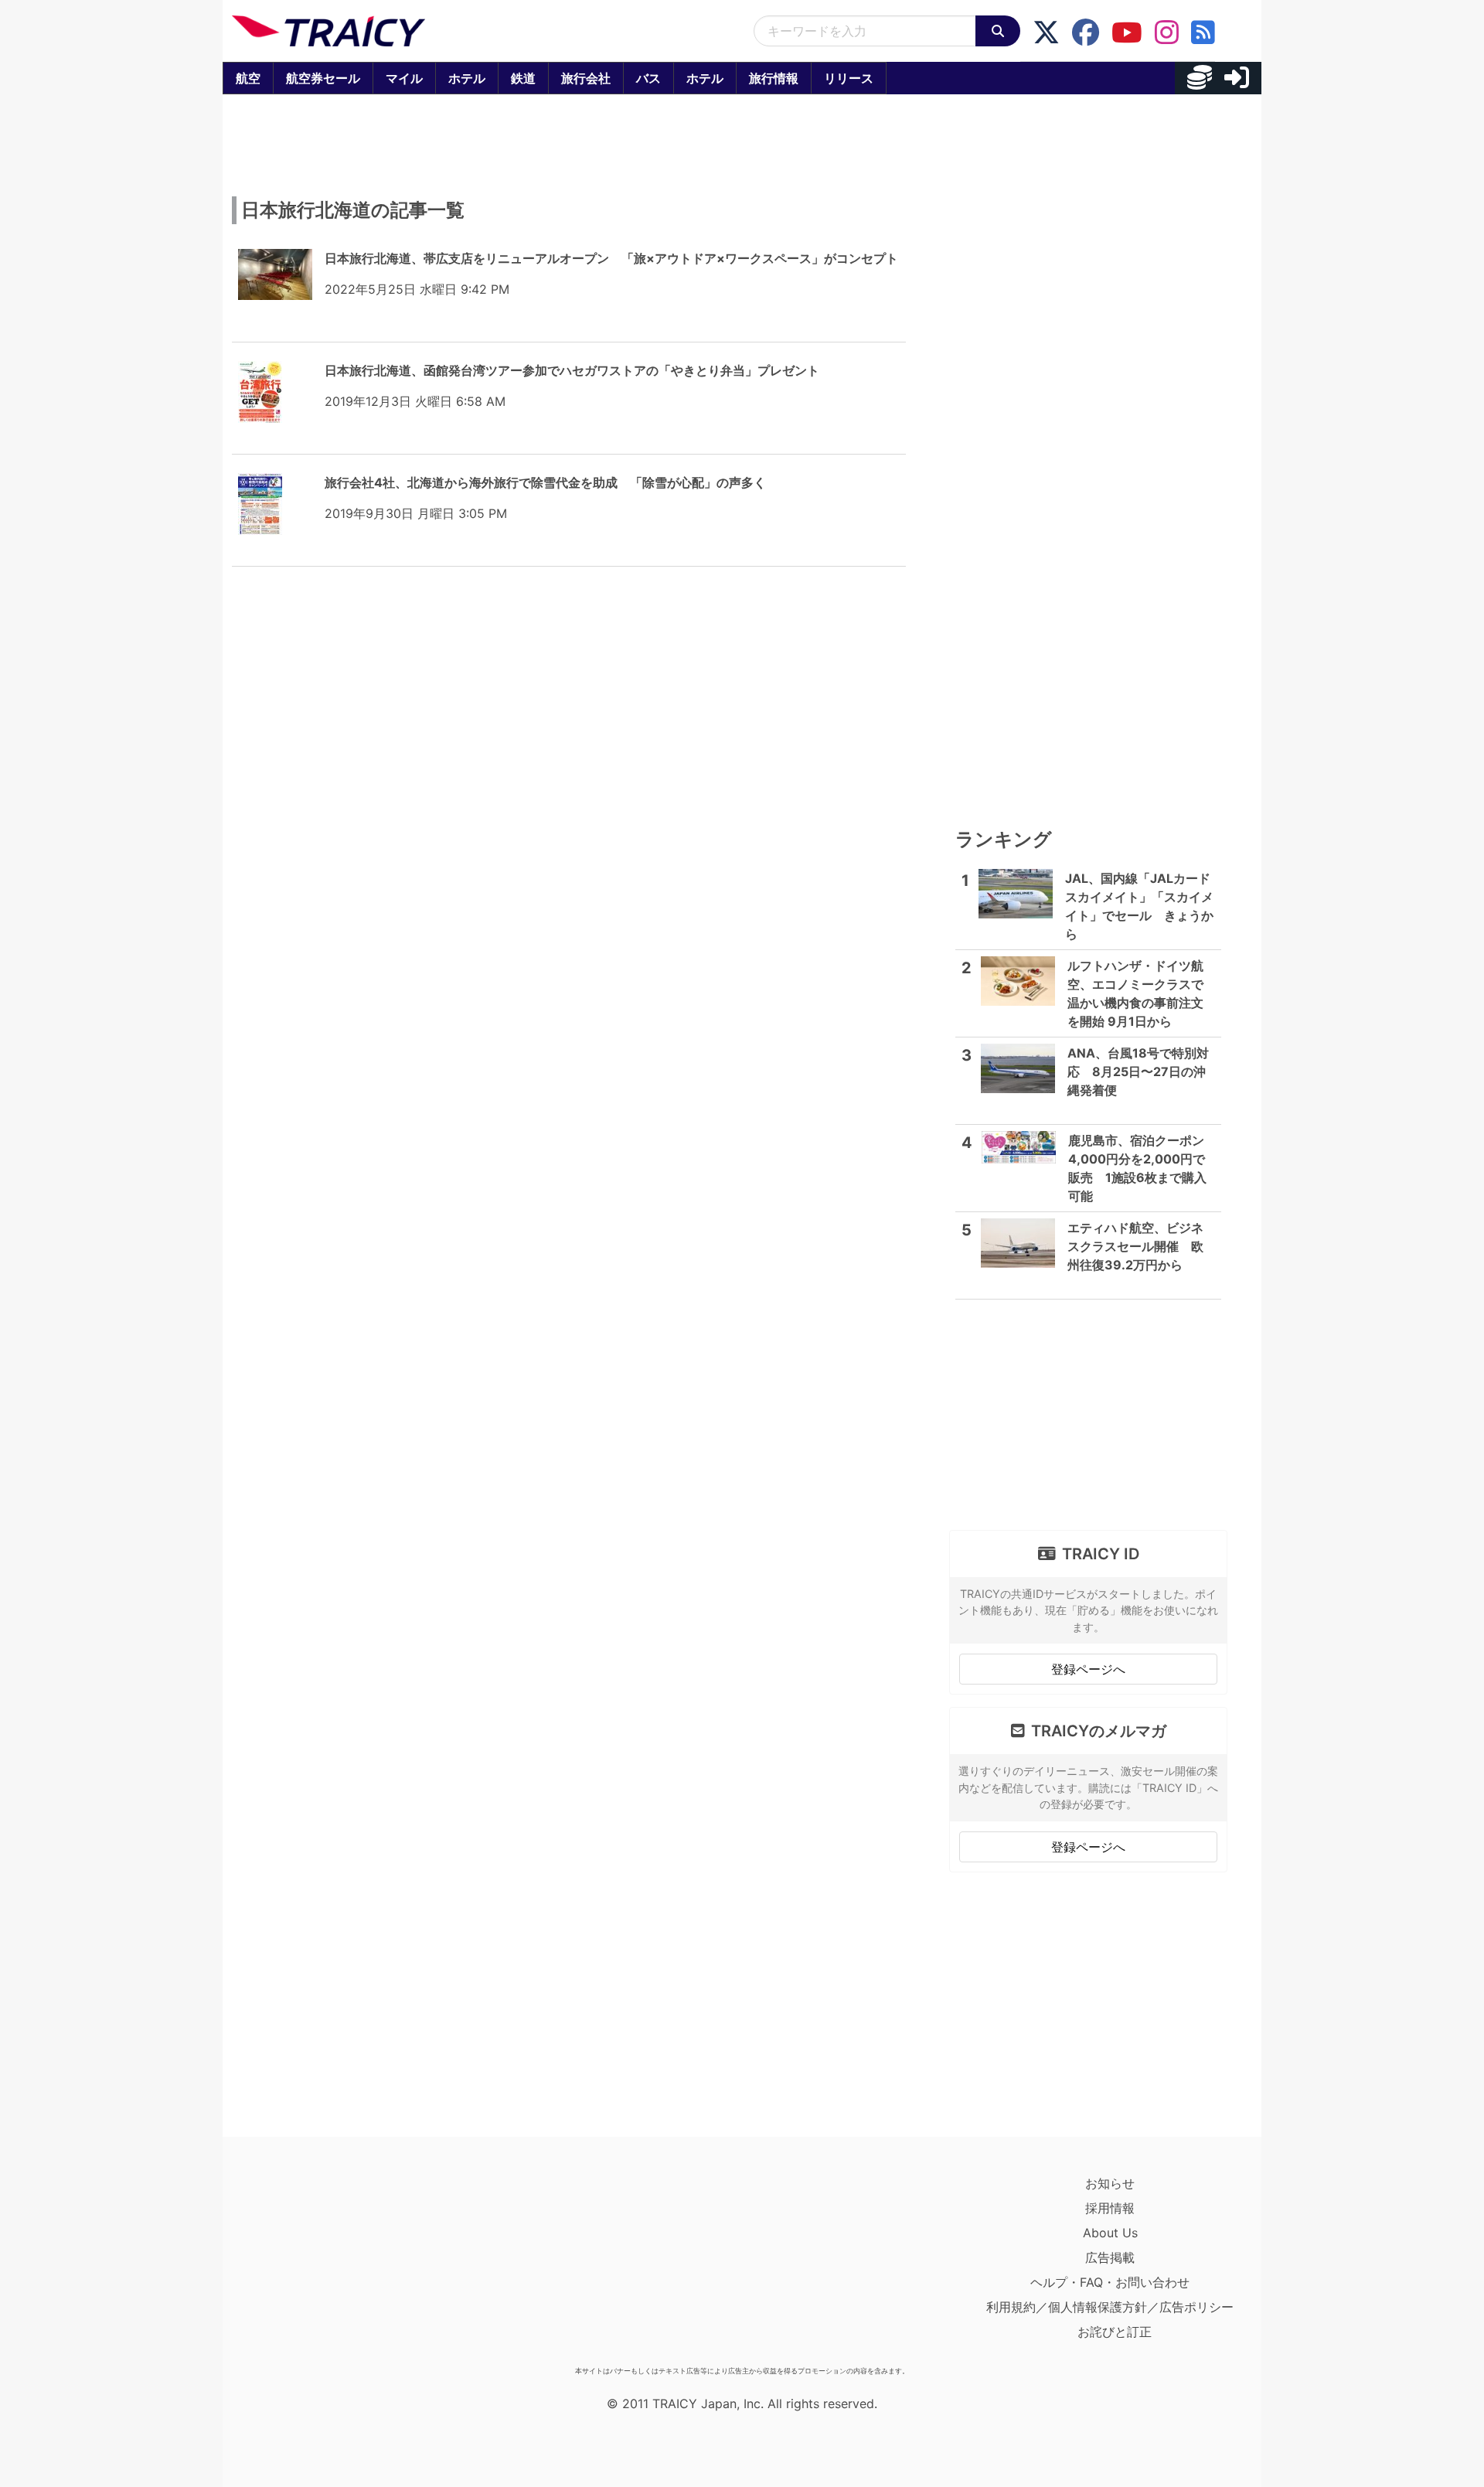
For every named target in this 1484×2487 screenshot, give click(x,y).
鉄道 (523, 78)
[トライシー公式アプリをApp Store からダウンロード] (322, 2265)
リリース (849, 78)
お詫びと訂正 (1115, 2332)
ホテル (467, 78)
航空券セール (323, 78)
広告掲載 (1110, 2257)
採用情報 (1110, 2208)
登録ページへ (1088, 1669)
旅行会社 (586, 78)
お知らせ (1110, 2183)
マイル (404, 78)
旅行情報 (774, 78)
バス (648, 78)
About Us (1110, 2233)
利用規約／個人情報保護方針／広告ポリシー (1110, 2307)
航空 (248, 78)
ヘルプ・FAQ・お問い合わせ (1110, 2282)
